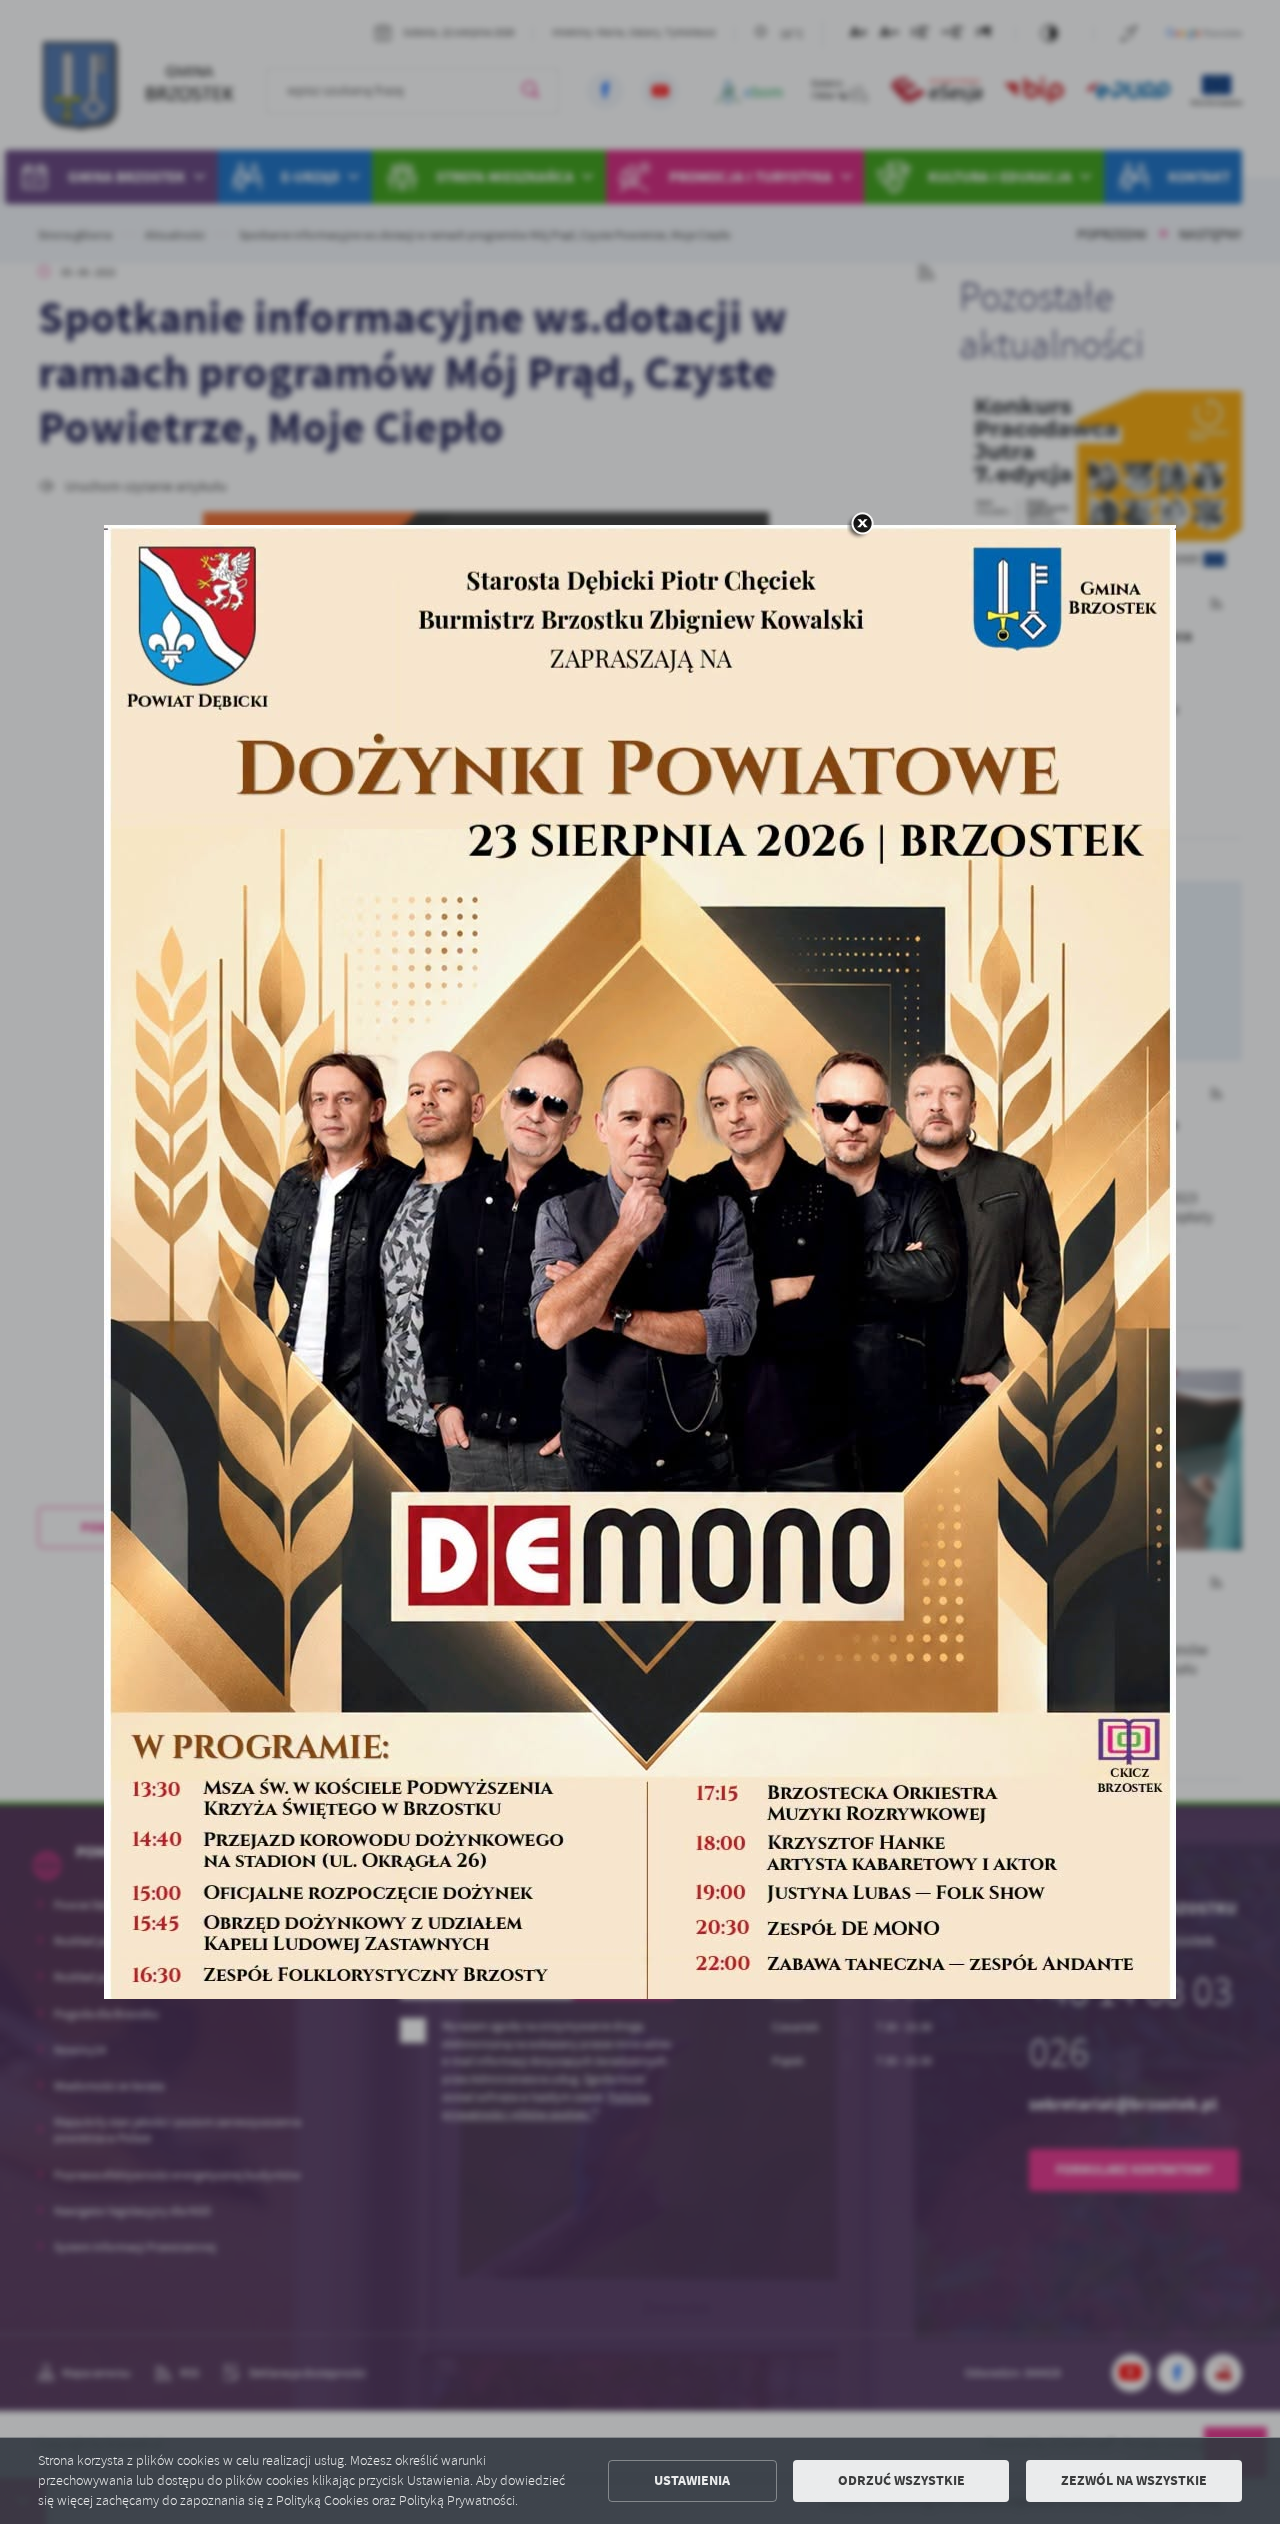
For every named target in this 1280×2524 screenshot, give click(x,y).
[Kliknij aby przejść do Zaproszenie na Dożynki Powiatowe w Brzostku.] (640, 1262)
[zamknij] (862, 525)
